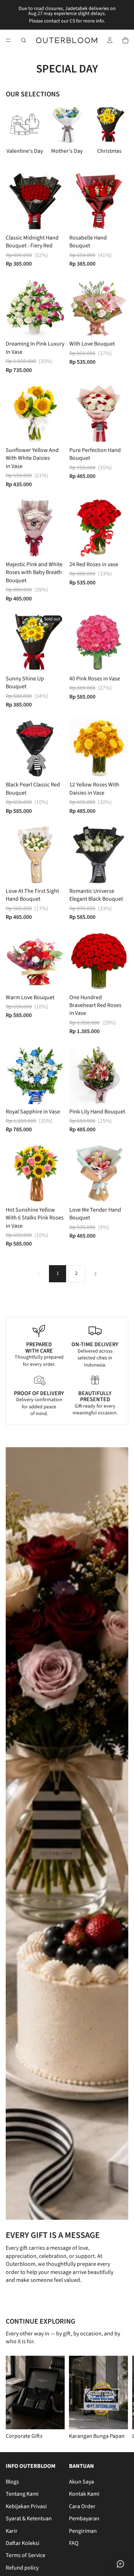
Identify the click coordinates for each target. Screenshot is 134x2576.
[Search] (24, 40)
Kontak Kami (84, 2494)
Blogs (12, 2482)
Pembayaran (84, 2519)
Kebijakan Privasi (26, 2506)
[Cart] (125, 40)
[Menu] (8, 40)
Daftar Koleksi (23, 2543)
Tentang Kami (22, 2494)
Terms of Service (26, 2555)
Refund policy (22, 2568)
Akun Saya (81, 2482)
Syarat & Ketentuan (29, 2519)
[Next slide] (115, 134)
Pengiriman (83, 2531)
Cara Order (82, 2506)
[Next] (95, 1274)
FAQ (74, 2543)
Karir (12, 2531)
